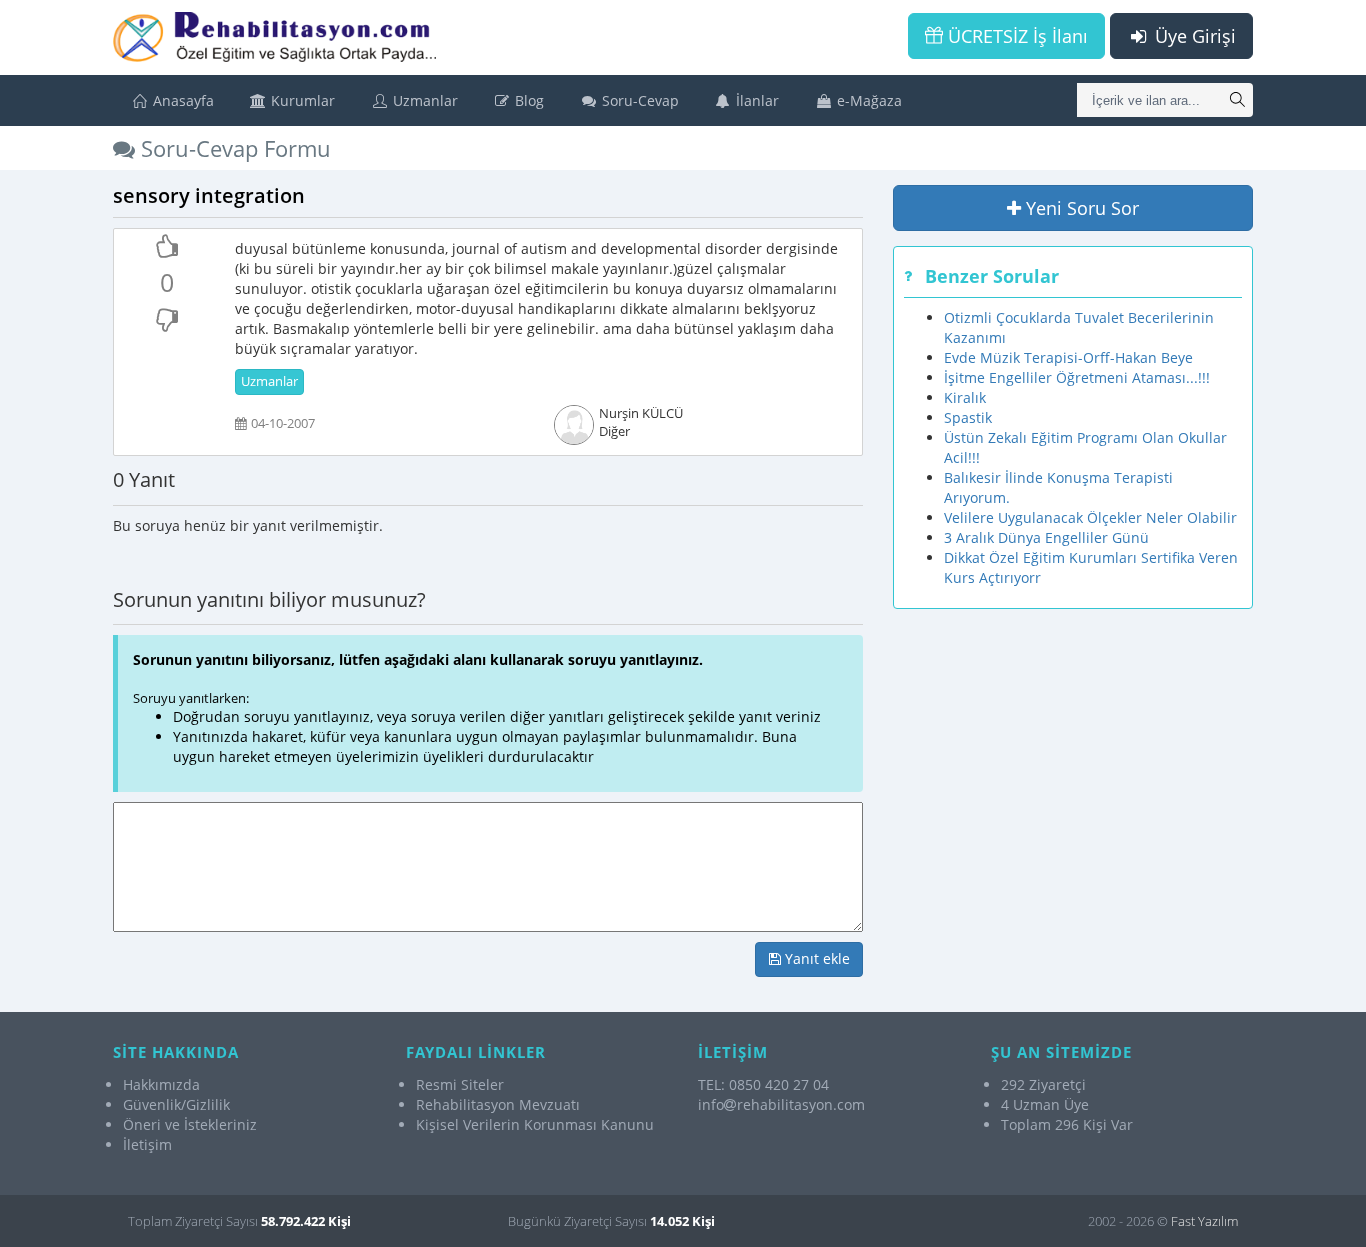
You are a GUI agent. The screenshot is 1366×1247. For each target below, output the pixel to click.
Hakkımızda (161, 1084)
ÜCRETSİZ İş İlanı (1015, 36)
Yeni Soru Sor (1080, 208)
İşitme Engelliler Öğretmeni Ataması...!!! (1077, 377)
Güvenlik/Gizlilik (176, 1104)
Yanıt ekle (815, 958)
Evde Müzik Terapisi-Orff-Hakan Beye (1068, 357)
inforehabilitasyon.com (781, 1104)
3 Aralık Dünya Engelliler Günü (1046, 537)
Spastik (968, 417)
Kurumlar (301, 100)
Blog (527, 100)
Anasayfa (181, 100)
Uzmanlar (423, 100)
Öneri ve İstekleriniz (190, 1124)
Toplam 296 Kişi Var (1067, 1124)
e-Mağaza (867, 100)
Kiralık (965, 397)
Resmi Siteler (460, 1084)
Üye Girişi (1193, 36)
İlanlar (755, 100)
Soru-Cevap (638, 100)
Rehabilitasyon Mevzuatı (498, 1104)
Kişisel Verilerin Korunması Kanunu (535, 1124)
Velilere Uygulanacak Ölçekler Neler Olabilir (1090, 517)
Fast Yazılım (1204, 1221)
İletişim (147, 1144)
